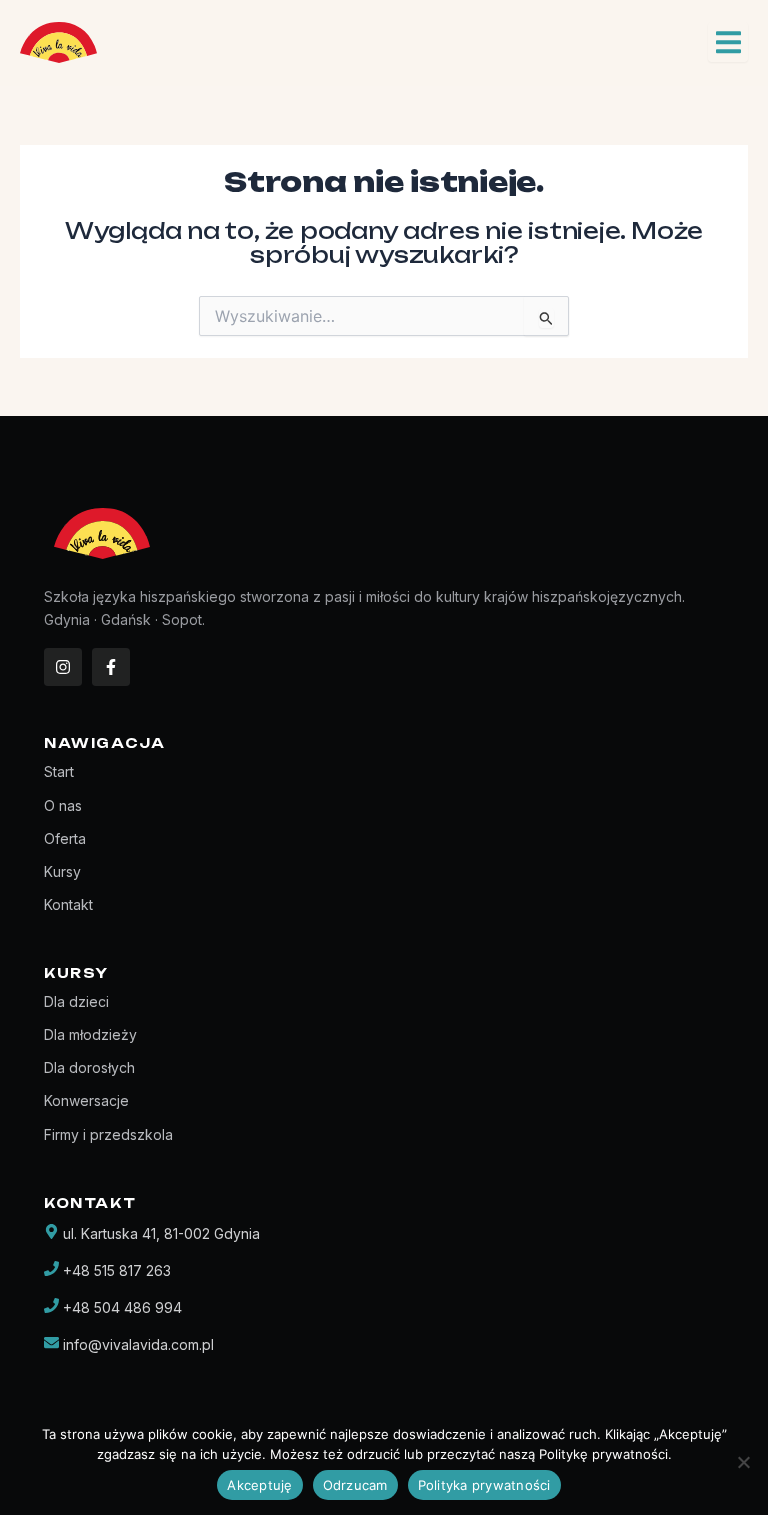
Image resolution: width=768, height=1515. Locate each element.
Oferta (65, 838)
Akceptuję (259, 1485)
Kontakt (68, 904)
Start (59, 771)
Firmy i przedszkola (108, 1134)
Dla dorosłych (89, 1067)
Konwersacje (86, 1100)
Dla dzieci (76, 1001)
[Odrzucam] (743, 1462)
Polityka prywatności (484, 1485)
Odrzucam (355, 1485)
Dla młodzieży (90, 1034)
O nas (63, 805)
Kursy (62, 871)
